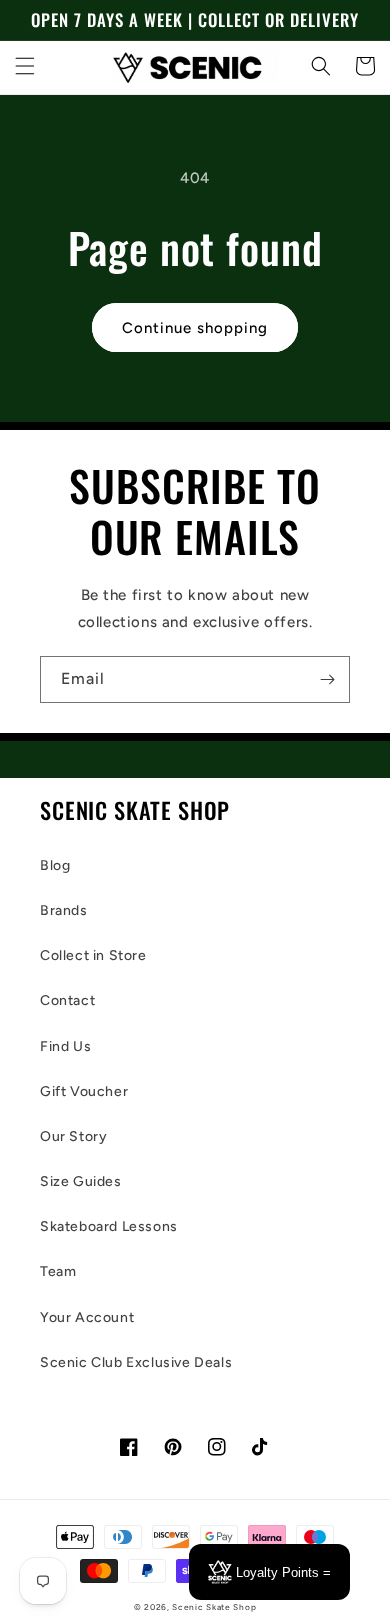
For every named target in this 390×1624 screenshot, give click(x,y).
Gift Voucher (84, 1091)
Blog (55, 865)
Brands (64, 910)
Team (58, 1271)
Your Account (87, 1317)
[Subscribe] (327, 679)
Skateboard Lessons (109, 1226)
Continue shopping (195, 328)
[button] (25, 66)
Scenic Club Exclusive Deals (136, 1362)
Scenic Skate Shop (214, 1607)
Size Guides (81, 1181)
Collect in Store (93, 955)
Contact (67, 1000)
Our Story (73, 1136)
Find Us (65, 1046)
